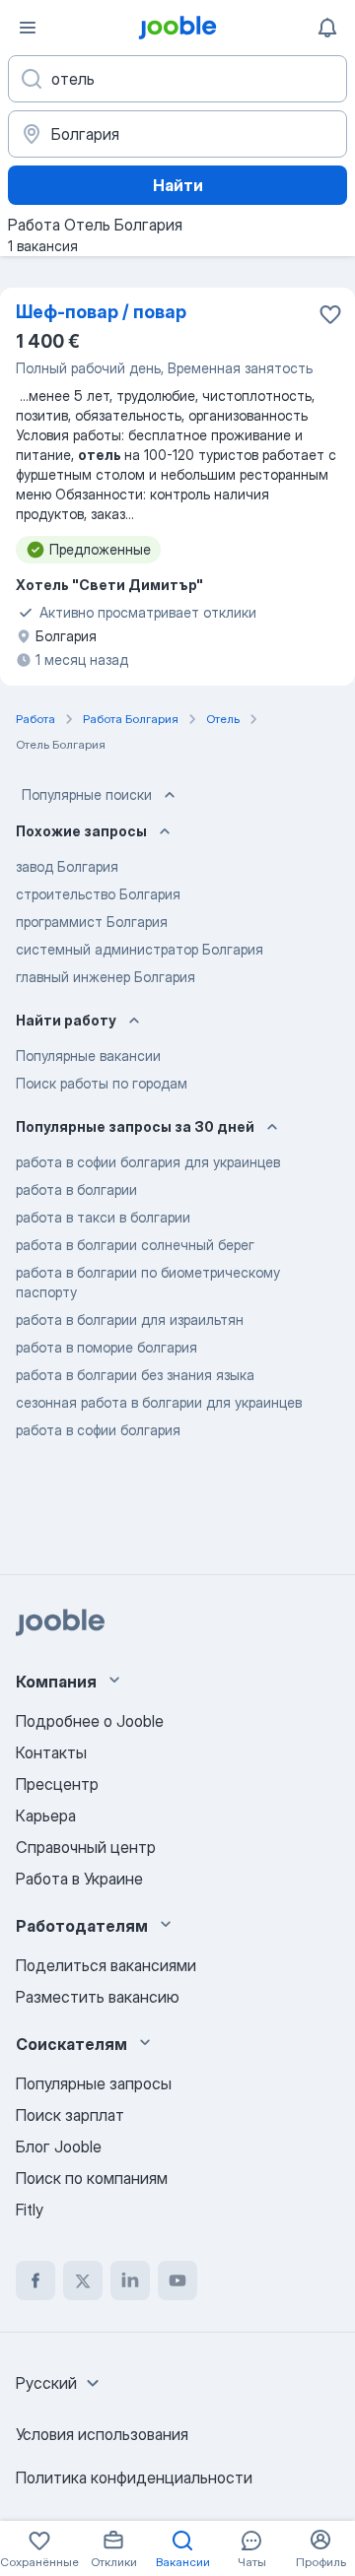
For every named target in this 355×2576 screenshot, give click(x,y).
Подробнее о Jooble (90, 1721)
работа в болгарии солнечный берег (135, 1245)
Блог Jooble (59, 2147)
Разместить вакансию (98, 1997)
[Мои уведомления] (327, 28)
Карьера (46, 1816)
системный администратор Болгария (140, 949)
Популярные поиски (87, 794)
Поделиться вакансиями (106, 1965)
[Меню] (28, 28)
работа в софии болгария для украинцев (148, 1162)
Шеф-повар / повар (101, 312)
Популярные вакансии (88, 1056)
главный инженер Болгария (106, 977)
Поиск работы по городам (102, 1083)
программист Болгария (92, 922)
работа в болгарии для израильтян (130, 1320)
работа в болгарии (76, 1189)
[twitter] (83, 2280)
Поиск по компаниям (92, 2178)
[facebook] (35, 2280)
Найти (178, 185)
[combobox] (60, 2383)
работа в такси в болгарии (103, 1217)
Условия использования (102, 2434)
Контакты (51, 1752)
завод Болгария (67, 866)
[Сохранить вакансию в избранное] (330, 314)
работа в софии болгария (98, 1430)
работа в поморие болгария (106, 1347)
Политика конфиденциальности (134, 2477)
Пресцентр (57, 1784)
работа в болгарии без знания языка (135, 1375)
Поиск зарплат (70, 2115)
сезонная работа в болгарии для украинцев (159, 1402)
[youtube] (177, 2280)
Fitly (30, 2210)
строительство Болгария (98, 894)
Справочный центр (86, 1847)
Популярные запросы (94, 2083)
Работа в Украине (79, 1879)
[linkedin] (130, 2280)
